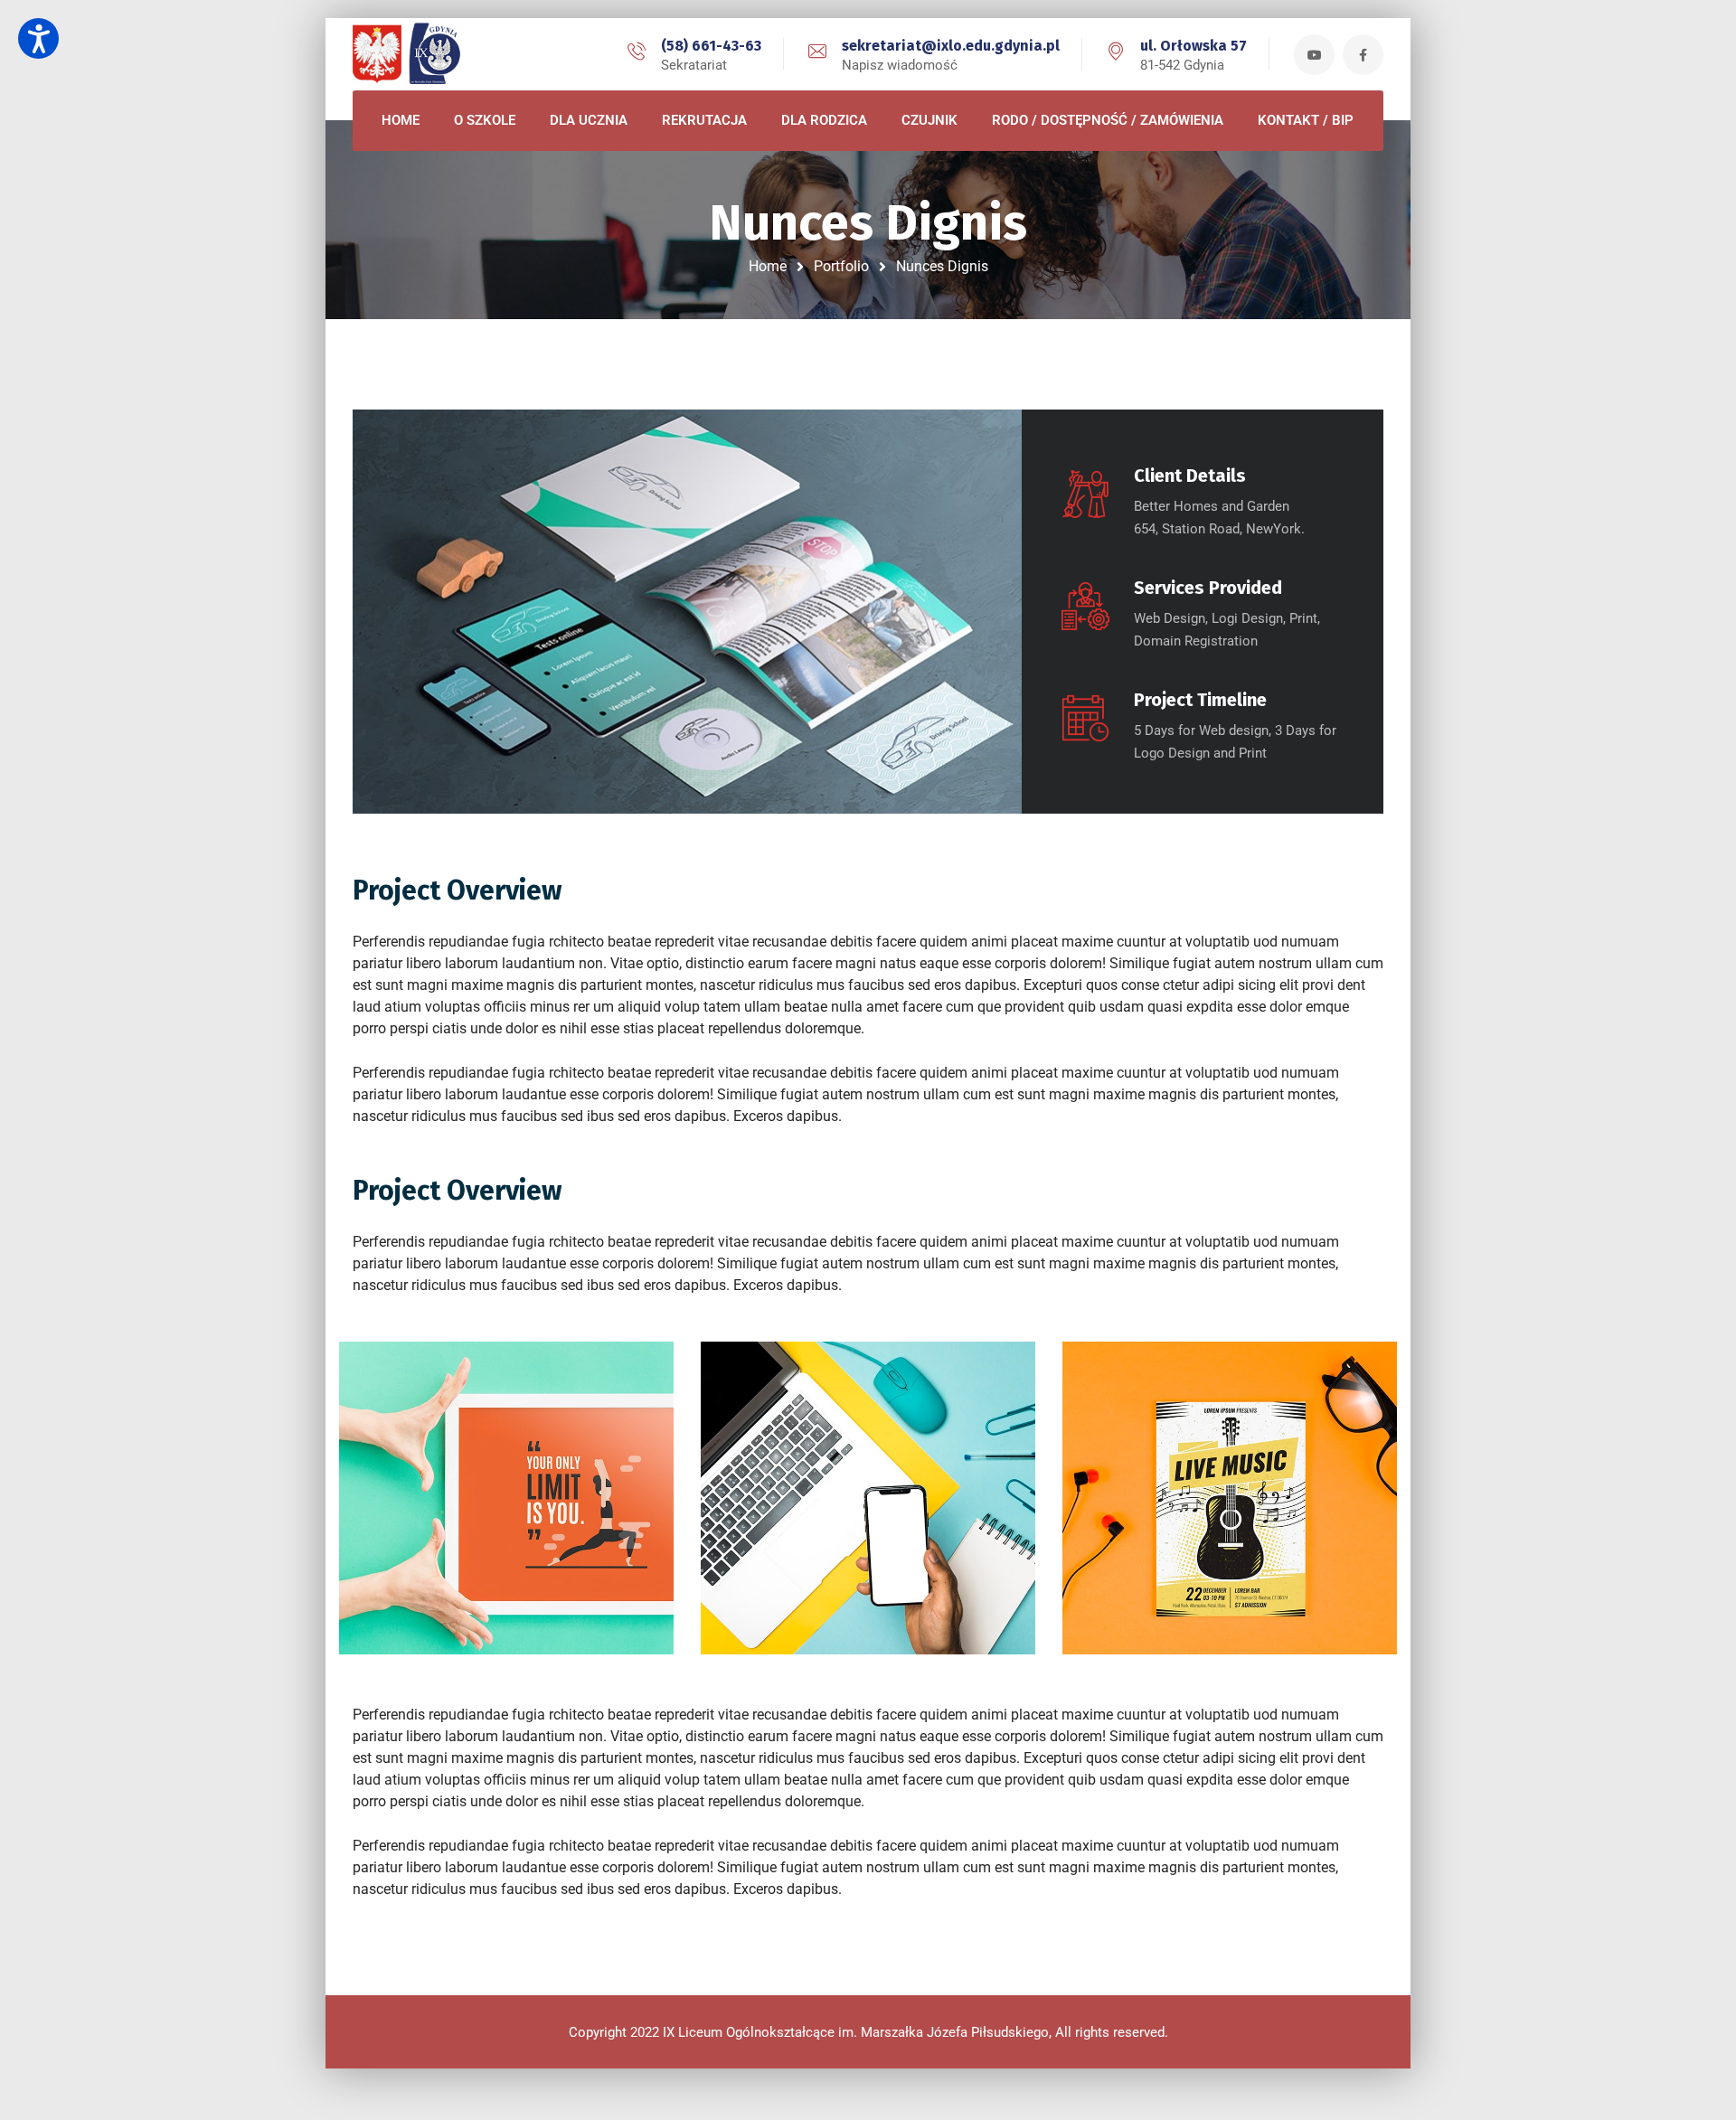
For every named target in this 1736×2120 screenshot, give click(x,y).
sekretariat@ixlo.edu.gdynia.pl (951, 46)
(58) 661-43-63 (711, 46)
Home (768, 266)
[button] (38, 38)
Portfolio (841, 266)
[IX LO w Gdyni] (434, 54)
